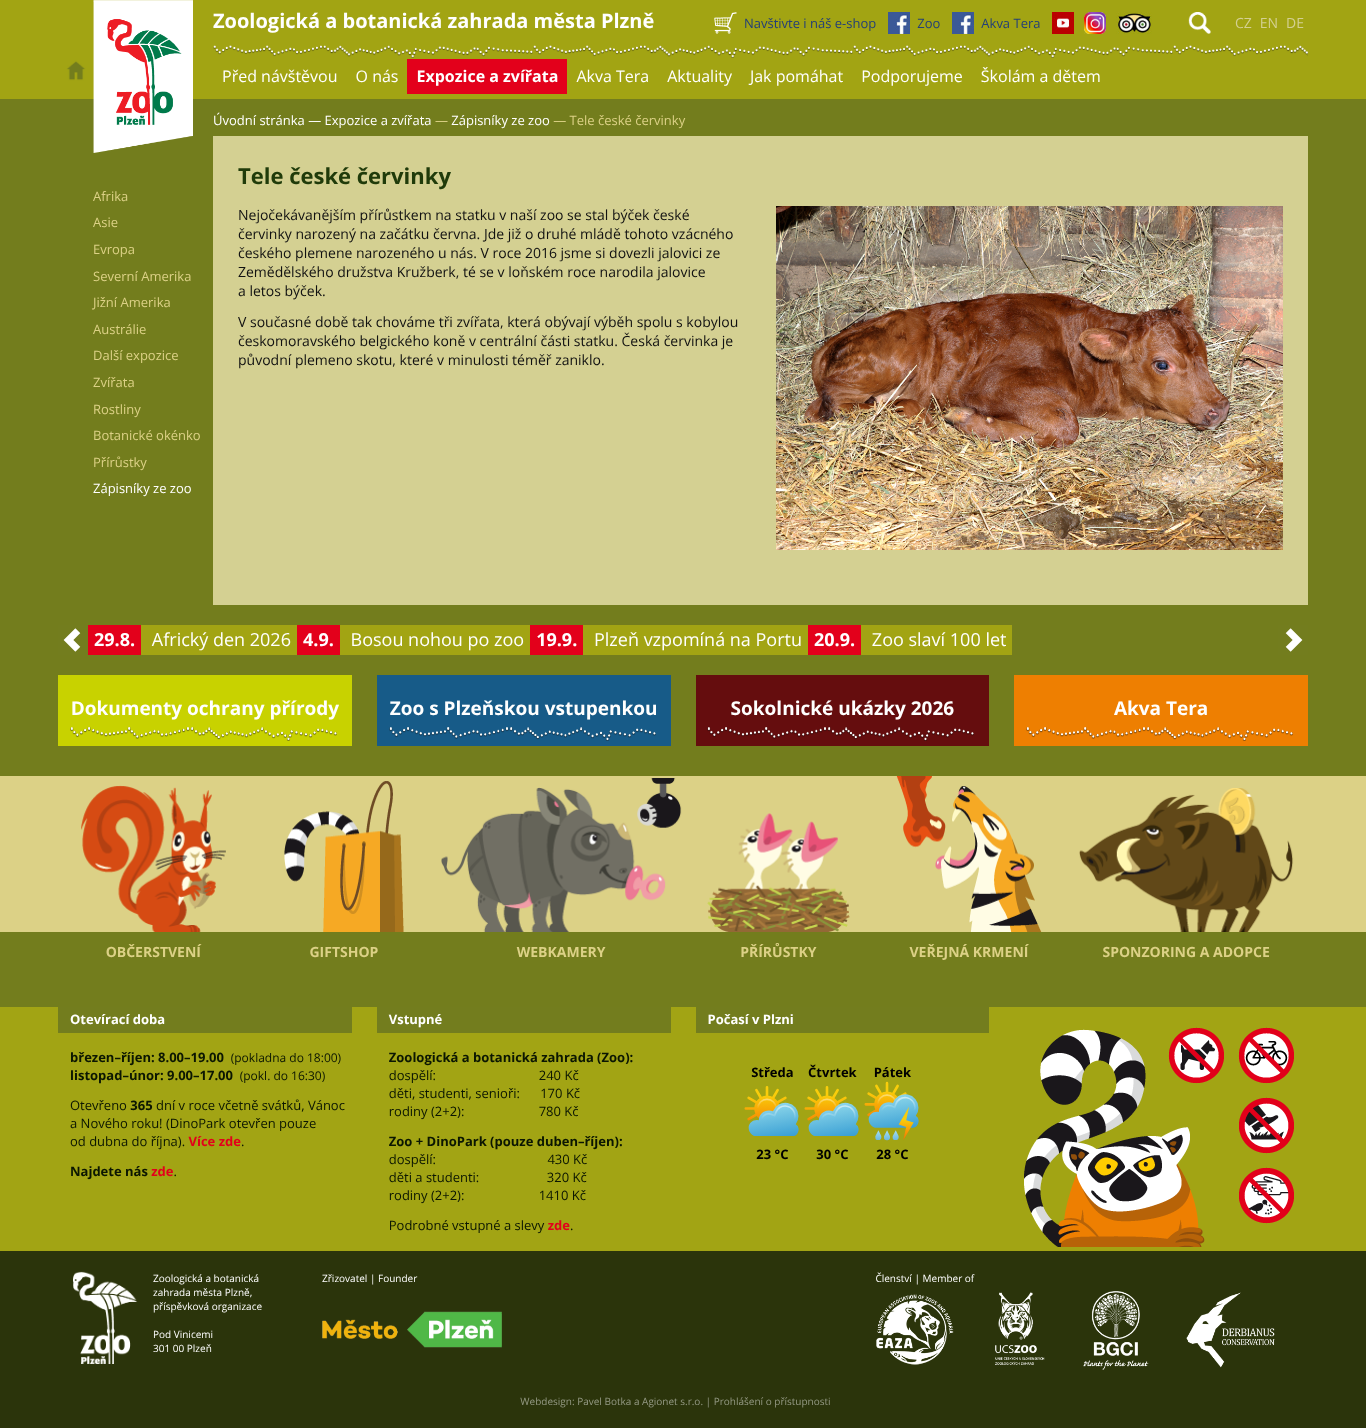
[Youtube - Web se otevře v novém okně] (1063, 28)
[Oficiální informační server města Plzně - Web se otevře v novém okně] (412, 1330)
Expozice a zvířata (378, 120)
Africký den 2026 (221, 640)
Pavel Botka (604, 1401)
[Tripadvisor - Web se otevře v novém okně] (1134, 28)
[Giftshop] (344, 854)
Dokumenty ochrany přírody (205, 708)
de (1295, 23)
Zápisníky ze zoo (500, 120)
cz (1243, 23)
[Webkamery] (561, 855)
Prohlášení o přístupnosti (772, 1401)
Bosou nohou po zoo (438, 640)
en (1269, 23)
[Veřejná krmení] (969, 854)
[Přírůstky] (778, 854)
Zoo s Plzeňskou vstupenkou (524, 708)
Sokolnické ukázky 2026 (843, 708)
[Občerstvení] (153, 854)
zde (162, 1171)
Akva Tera (1161, 708)
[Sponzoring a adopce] (1186, 855)
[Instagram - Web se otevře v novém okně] (1095, 28)
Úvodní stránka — (267, 120)
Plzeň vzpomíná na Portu (698, 640)
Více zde (214, 1141)
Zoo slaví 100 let (939, 640)
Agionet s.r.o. (672, 1401)
